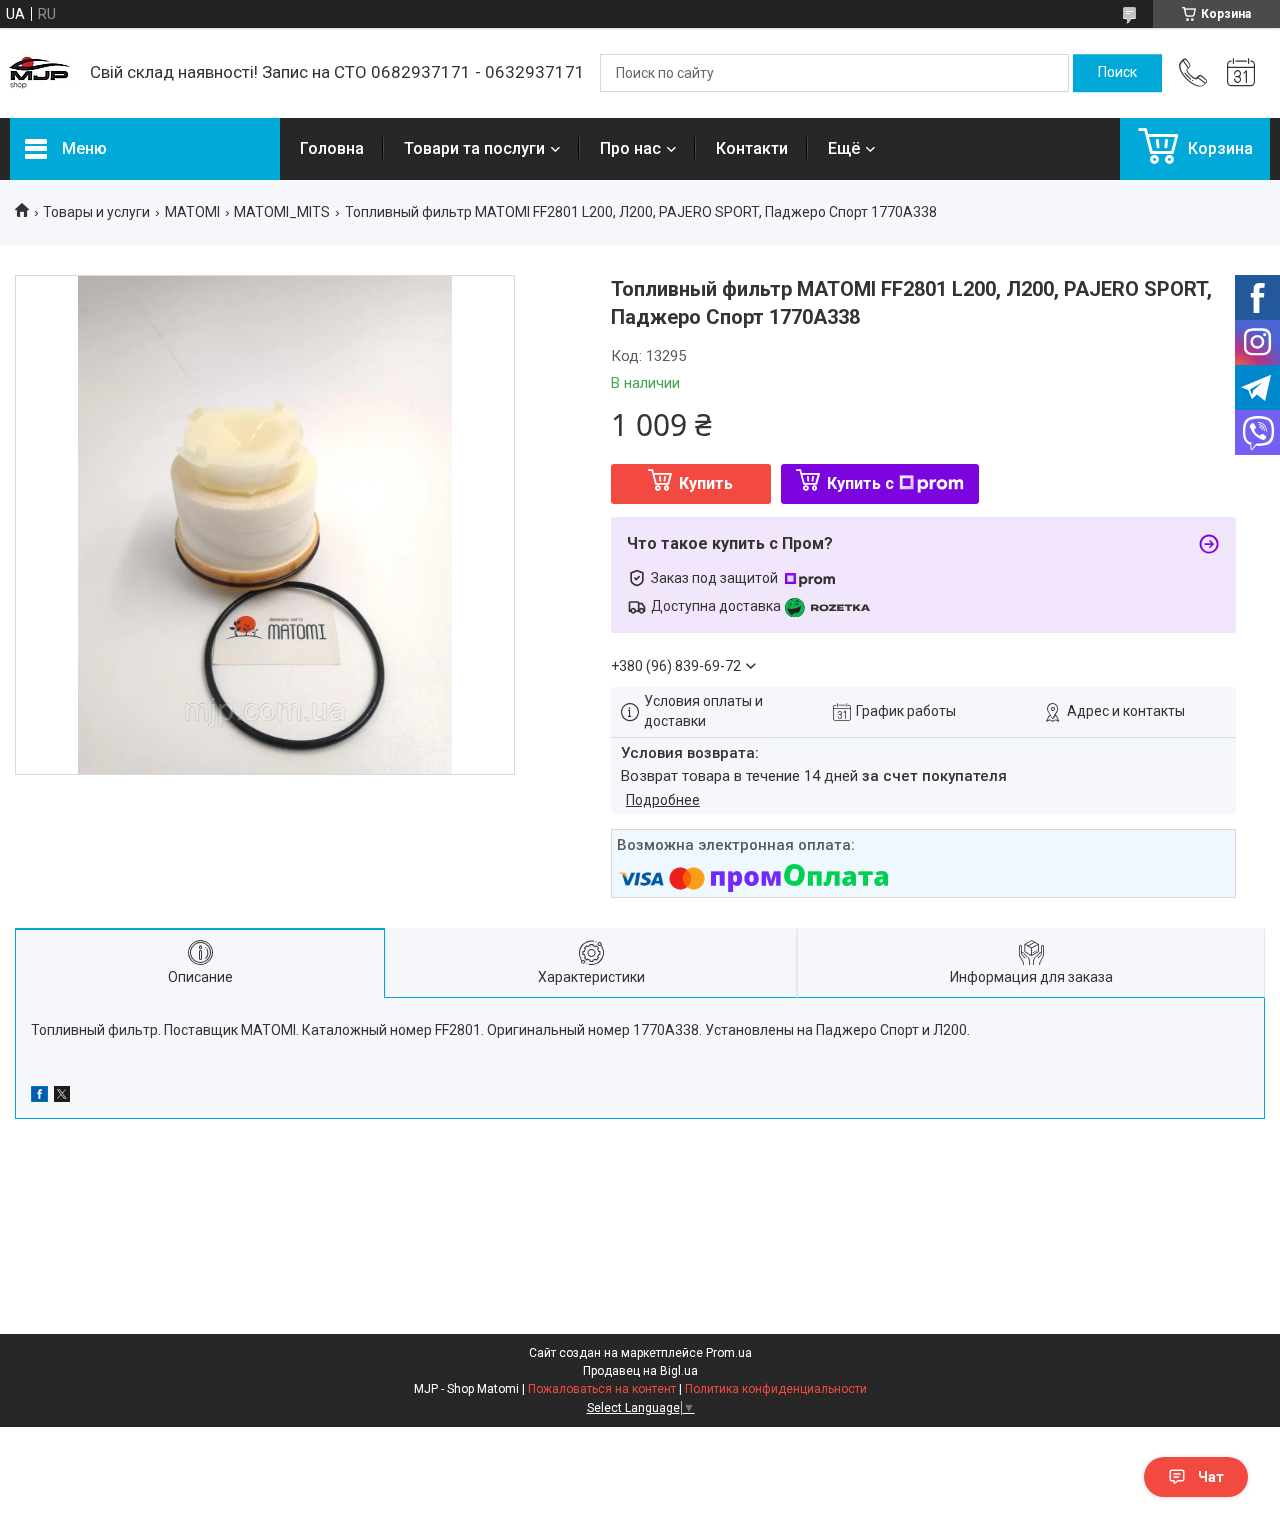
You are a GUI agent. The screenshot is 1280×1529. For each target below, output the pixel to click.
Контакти (752, 148)
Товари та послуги (474, 148)
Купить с (860, 483)
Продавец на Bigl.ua (640, 1371)
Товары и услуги (96, 212)
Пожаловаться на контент (602, 1389)
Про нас (630, 148)
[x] (62, 1097)
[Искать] (1117, 73)
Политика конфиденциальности (776, 1389)
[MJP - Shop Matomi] (40, 73)
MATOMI (192, 212)
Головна (332, 148)
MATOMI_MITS (282, 212)
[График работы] (1241, 73)
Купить (706, 483)
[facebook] (39, 1097)
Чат (1211, 1477)
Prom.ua (729, 1353)
